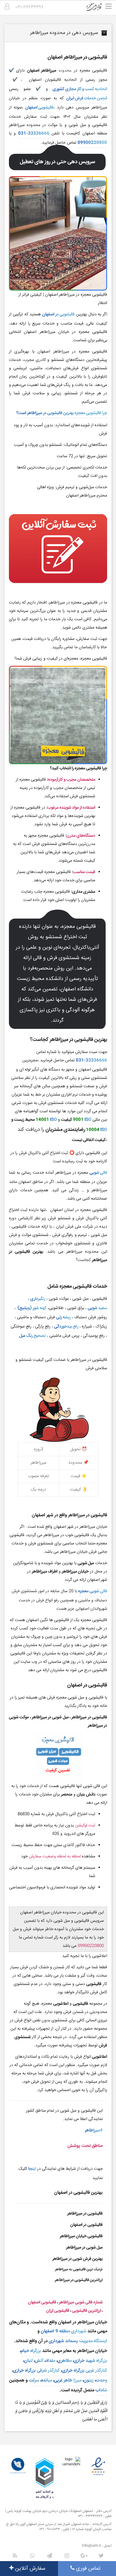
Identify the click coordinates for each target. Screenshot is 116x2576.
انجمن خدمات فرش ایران (87, 98)
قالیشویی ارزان (58, 2311)
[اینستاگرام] (67, 2556)
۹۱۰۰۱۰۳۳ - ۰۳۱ (50, 2529)
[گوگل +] (84, 2556)
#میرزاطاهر (94, 2130)
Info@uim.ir (91, 2546)
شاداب (101, 2390)
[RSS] (15, 2556)
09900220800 (92, 143)
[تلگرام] (49, 2556)
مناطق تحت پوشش (85, 2146)
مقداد (50, 2361)
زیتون (89, 2380)
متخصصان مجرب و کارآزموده (72, 780)
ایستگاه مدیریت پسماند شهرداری (78, 2341)
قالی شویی (98, 1173)
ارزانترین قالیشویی (86, 2311)
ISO (88, 1120)
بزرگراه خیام (31, 2351)
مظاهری (65, 2361)
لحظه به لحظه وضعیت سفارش (55, 1857)
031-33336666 (34, 134)
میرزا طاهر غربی (68, 2380)
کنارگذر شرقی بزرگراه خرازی (36, 2370)
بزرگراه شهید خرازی (90, 2361)
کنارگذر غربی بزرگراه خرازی (84, 2370)
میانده (47, 2380)
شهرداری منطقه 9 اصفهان (64, 2331)
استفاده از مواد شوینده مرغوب (71, 808)
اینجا (32, 2169)
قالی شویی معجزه (93, 1591)
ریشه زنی (64, 1317)
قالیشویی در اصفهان (58, 314)
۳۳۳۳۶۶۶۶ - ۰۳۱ (90, 2516)
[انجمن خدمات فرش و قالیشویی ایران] (18, 2466)
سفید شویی (97, 1308)
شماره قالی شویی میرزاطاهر (81, 2302)
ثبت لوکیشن (85, 1826)
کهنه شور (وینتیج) (32, 1308)
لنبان (28, 2361)
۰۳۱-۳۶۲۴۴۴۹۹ (29, 7)
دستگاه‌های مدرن (81, 836)
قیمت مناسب (84, 872)
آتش (39, 2361)
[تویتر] (101, 2556)
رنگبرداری (38, 1299)
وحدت (101, 2380)
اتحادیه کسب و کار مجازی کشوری (80, 89)
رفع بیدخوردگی (66, 1327)
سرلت (34, 2380)
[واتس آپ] (32, 2556)
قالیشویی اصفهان (39, 108)
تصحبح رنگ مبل (33, 1336)
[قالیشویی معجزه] (98, 9)
